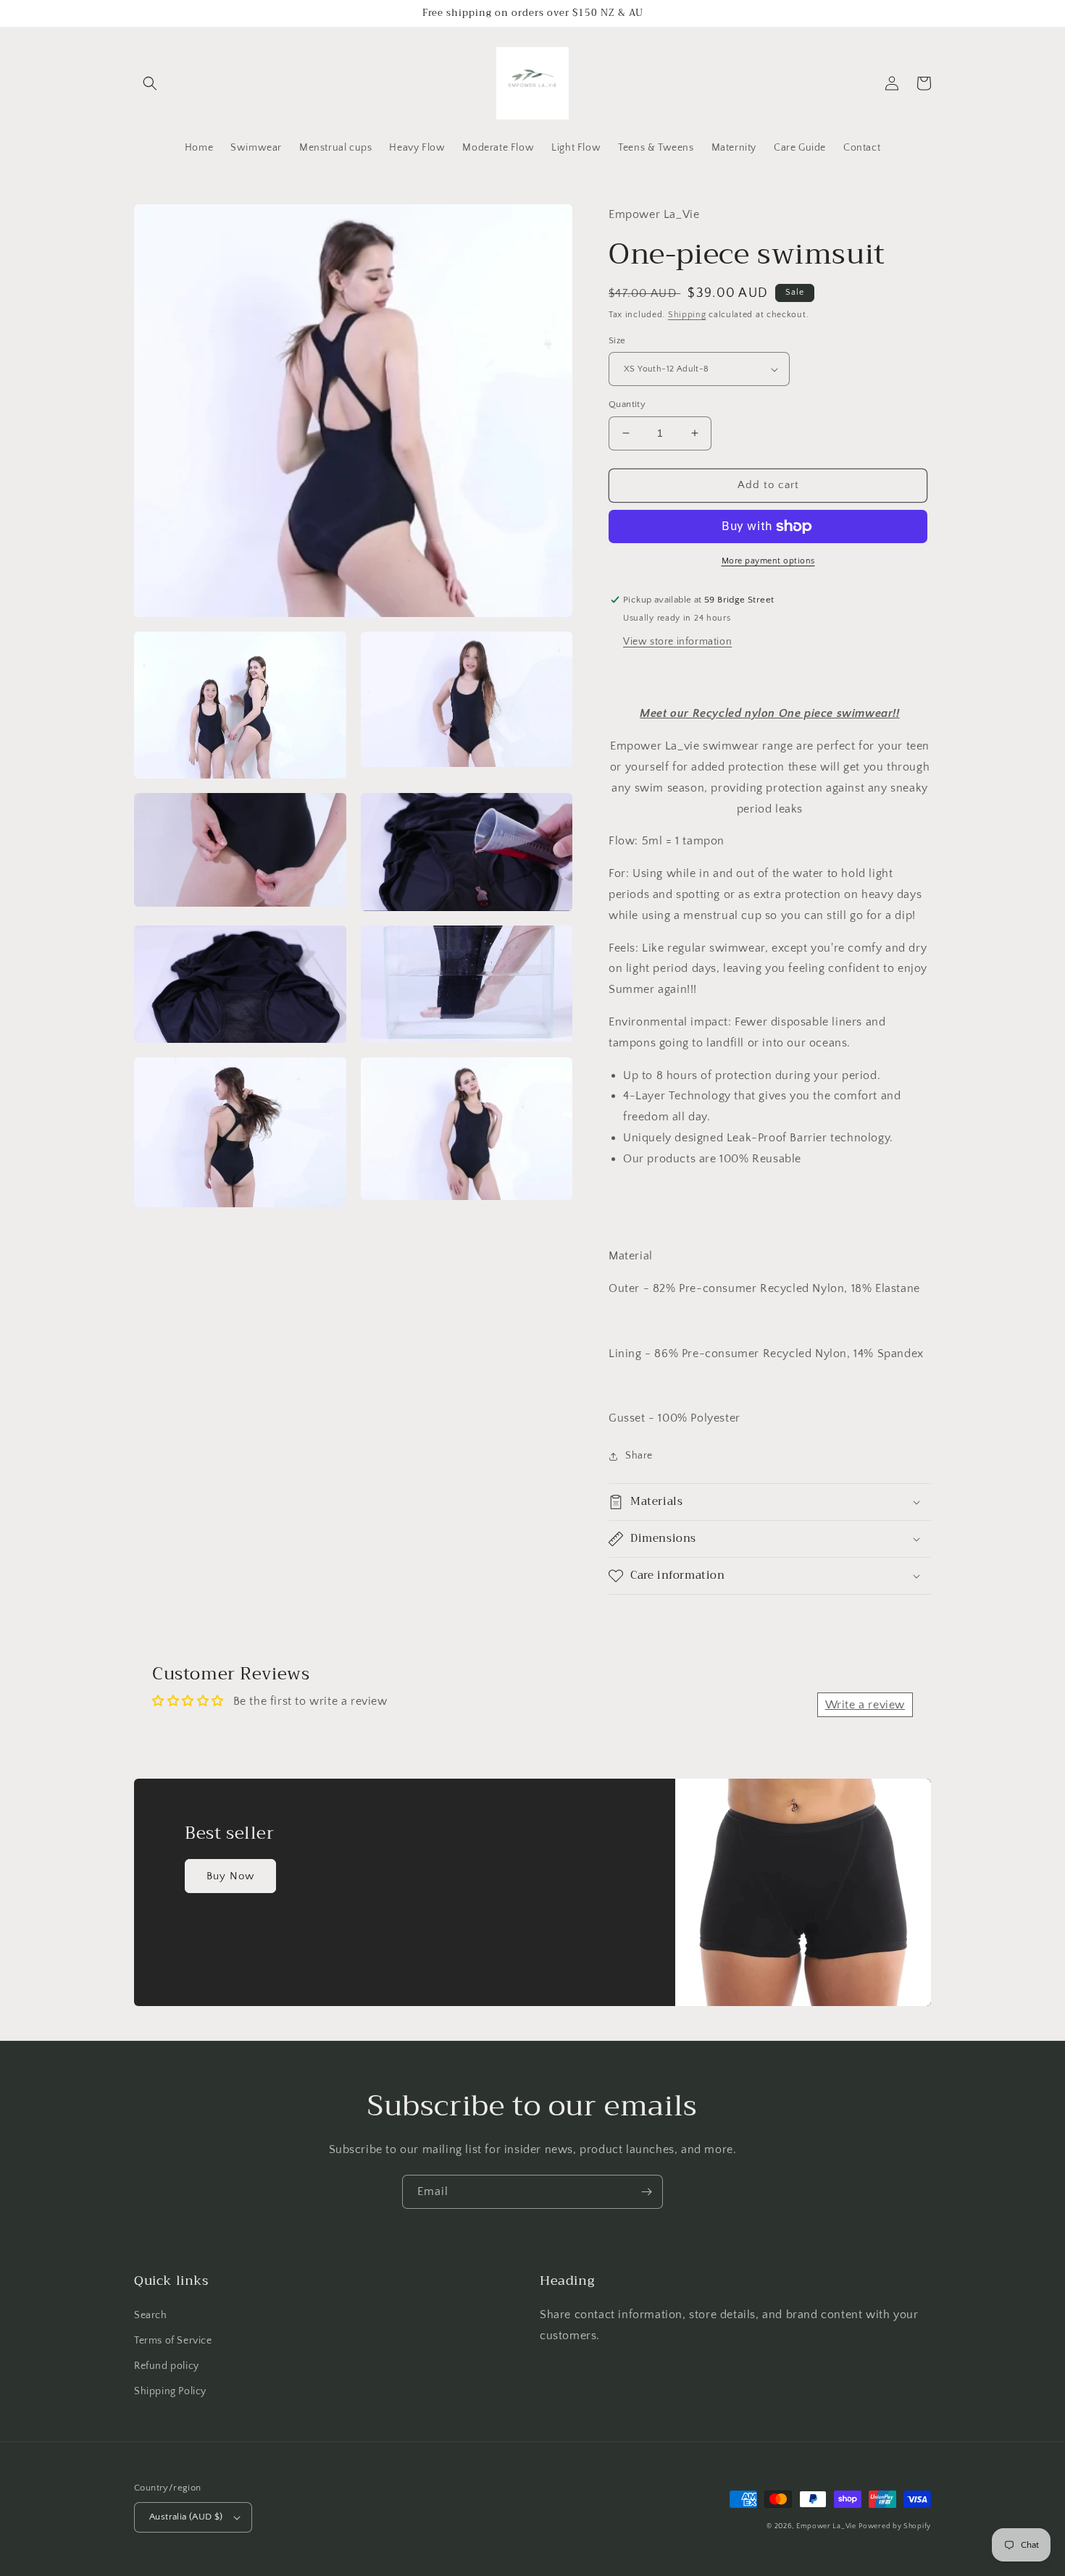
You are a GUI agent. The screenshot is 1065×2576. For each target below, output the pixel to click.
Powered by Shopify (895, 2526)
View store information (677, 642)
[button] (150, 83)
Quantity (627, 404)
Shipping (687, 315)
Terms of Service (173, 2341)
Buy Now (230, 1876)
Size (617, 340)
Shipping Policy (170, 2391)
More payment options (768, 561)
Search (151, 2315)
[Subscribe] (646, 2192)
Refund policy (167, 2366)
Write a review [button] (865, 1705)
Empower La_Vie (826, 2526)
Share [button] (639, 1456)
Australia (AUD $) (186, 2517)
